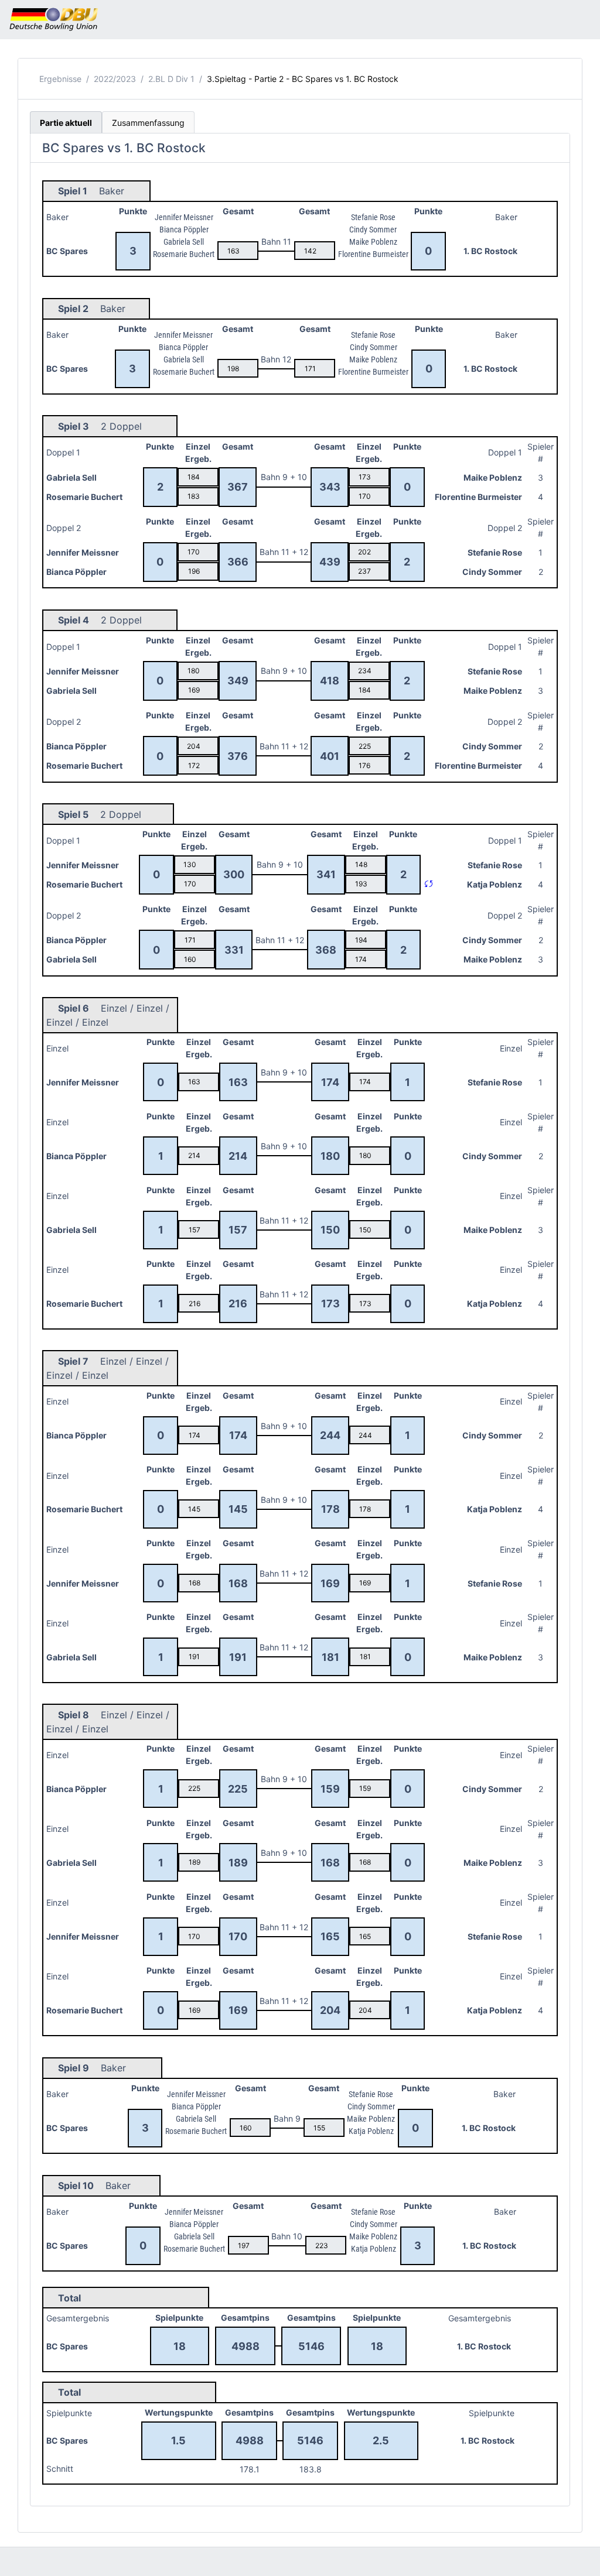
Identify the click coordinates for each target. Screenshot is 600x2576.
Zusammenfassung (148, 123)
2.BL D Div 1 (171, 79)
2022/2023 (115, 79)
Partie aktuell (66, 123)
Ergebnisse (60, 79)
